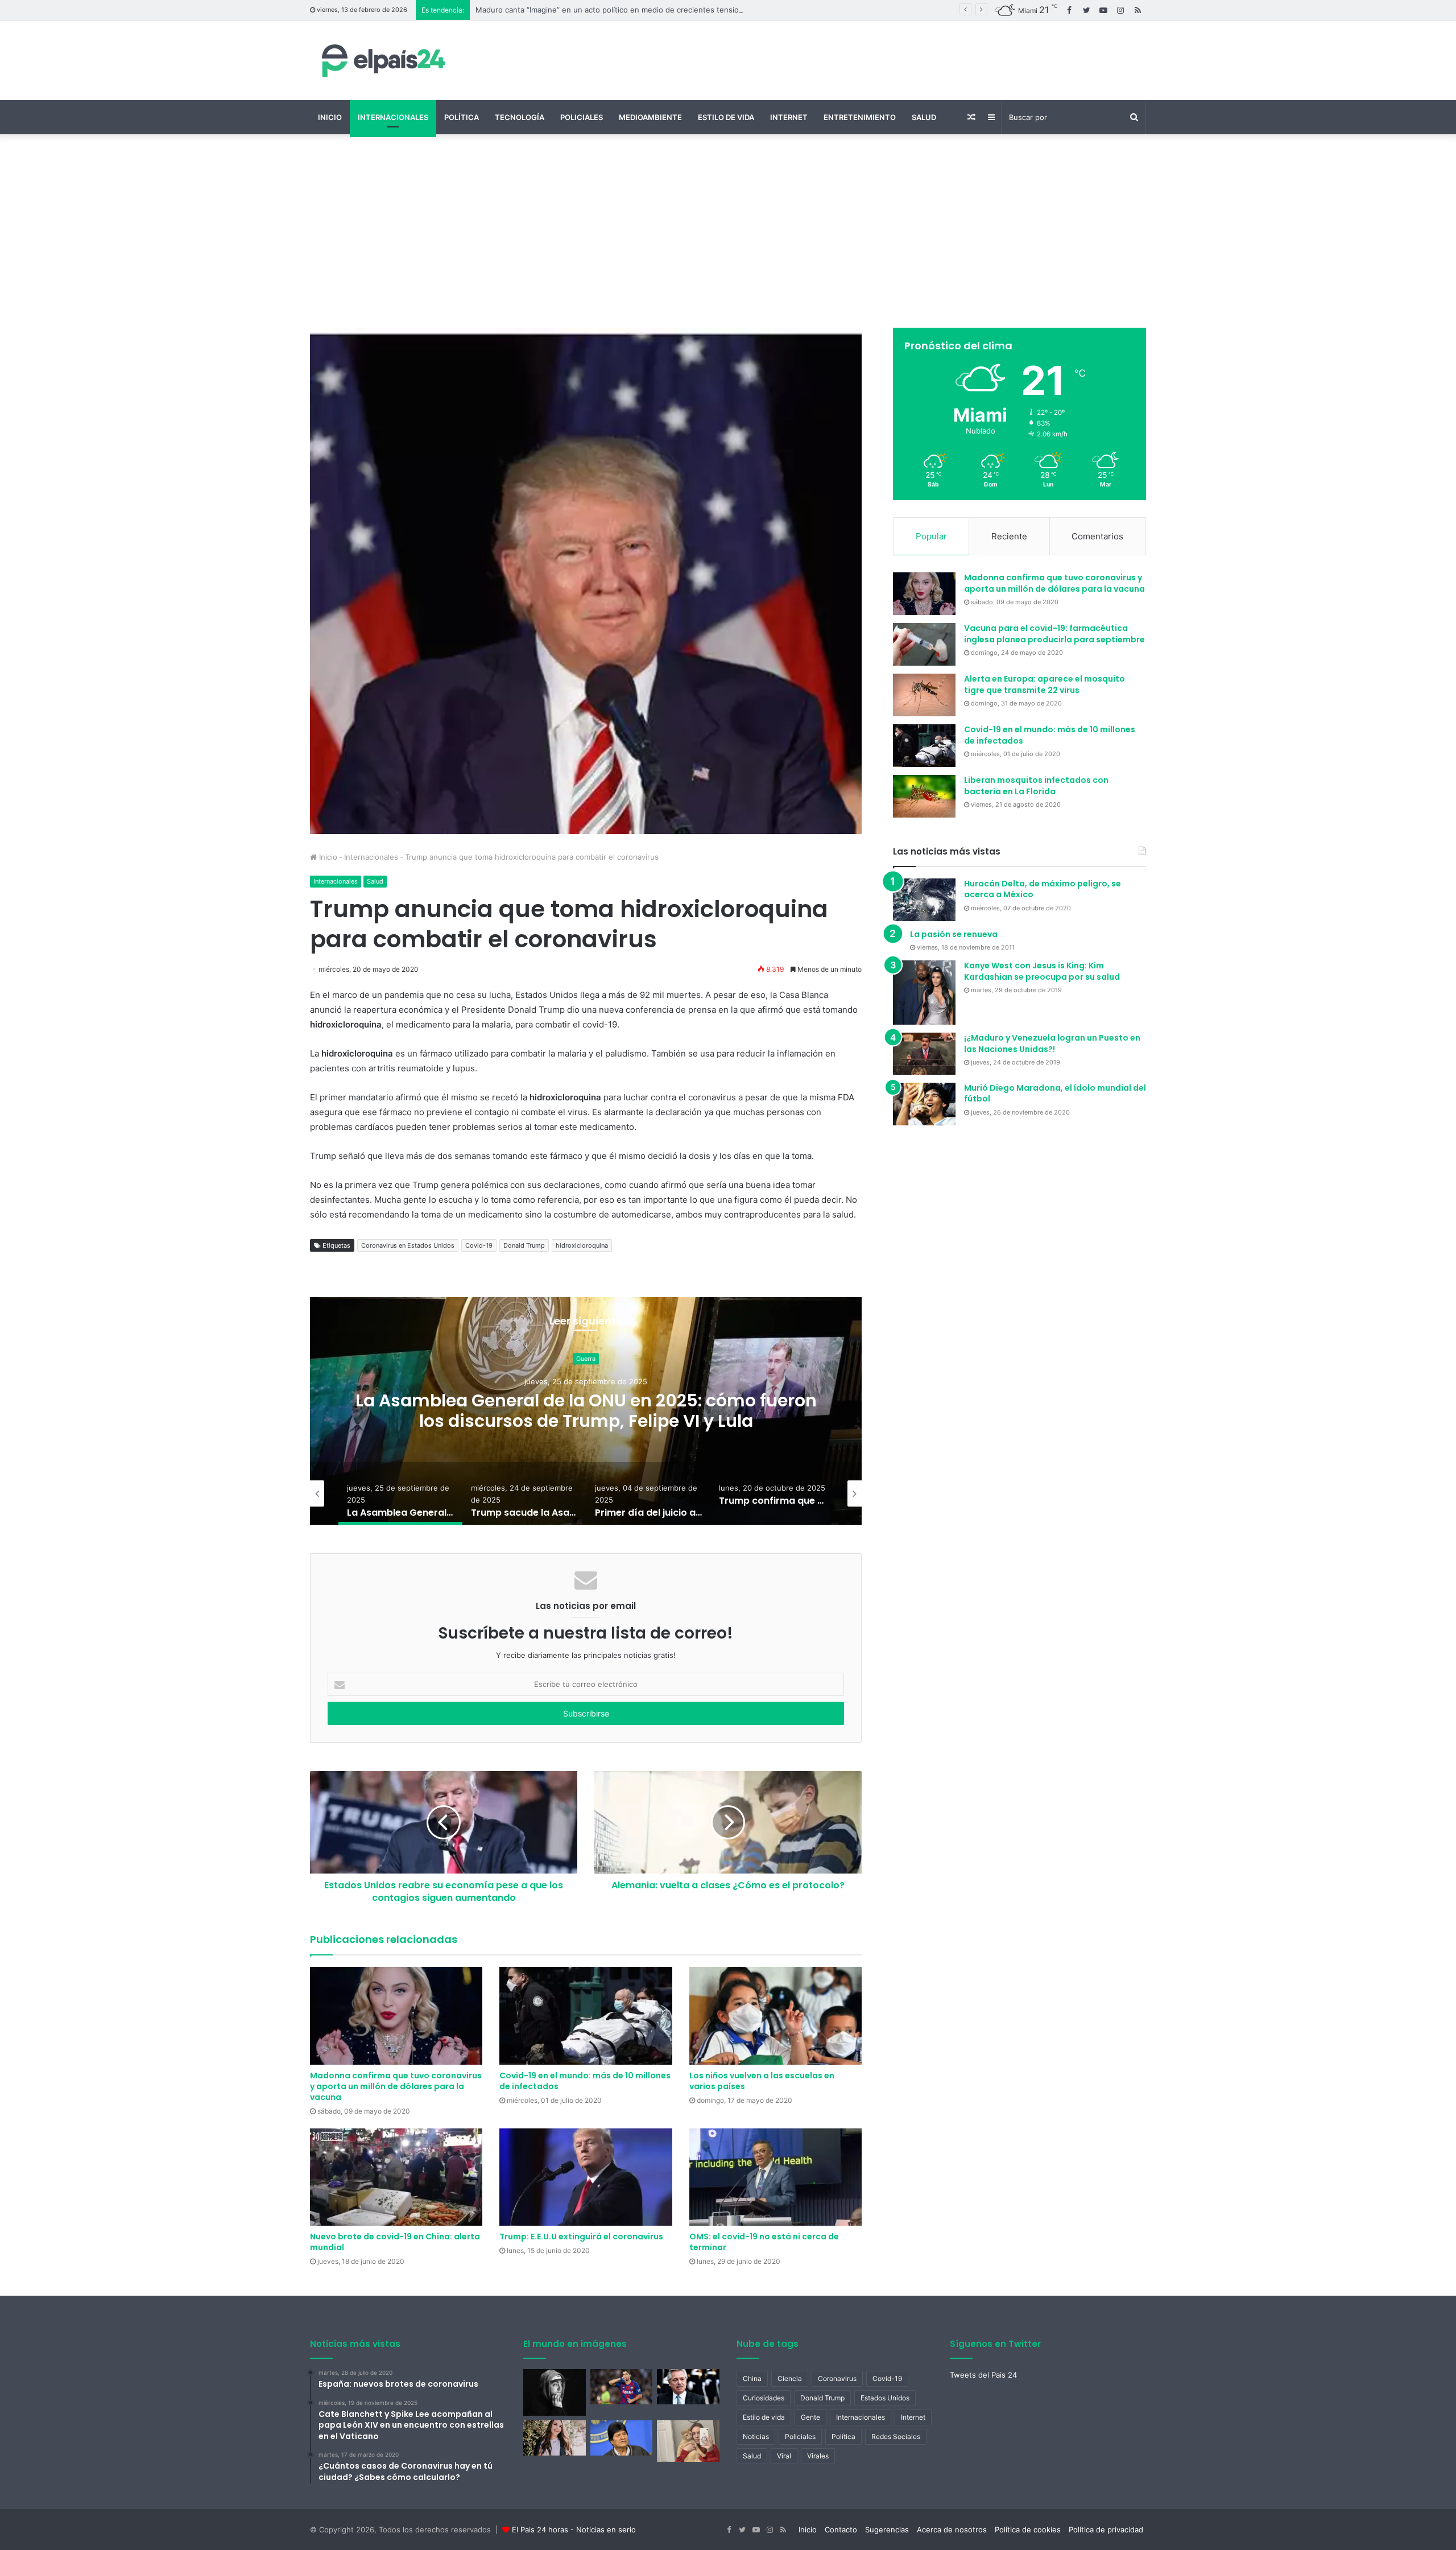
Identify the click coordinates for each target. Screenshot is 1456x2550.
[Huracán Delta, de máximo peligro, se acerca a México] (924, 900)
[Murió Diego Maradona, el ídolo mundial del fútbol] (924, 1104)
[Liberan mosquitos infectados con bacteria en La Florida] (924, 796)
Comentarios (1097, 536)
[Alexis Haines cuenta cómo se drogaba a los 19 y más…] (555, 2438)
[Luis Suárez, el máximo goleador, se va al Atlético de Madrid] (622, 2387)
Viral (784, 2456)
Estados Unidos (885, 2398)
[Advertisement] (728, 231)
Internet (789, 117)
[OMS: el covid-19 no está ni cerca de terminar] (775, 2177)
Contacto (841, 2530)
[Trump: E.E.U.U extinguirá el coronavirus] (586, 2177)
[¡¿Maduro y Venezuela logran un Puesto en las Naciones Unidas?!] (924, 1054)
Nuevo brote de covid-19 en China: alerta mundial (395, 2242)
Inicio (330, 117)
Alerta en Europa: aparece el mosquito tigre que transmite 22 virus (1045, 684)
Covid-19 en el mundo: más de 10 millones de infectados (585, 2081)
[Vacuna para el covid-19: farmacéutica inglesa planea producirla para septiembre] (924, 644)
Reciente (1009, 536)
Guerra (464, 1359)
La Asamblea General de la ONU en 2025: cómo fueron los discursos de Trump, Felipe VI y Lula (464, 1411)
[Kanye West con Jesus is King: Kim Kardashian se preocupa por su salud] (924, 993)
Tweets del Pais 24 (983, 2375)
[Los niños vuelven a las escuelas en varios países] (775, 2015)
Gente (810, 2417)
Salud (924, 117)
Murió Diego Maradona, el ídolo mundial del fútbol (1055, 1094)
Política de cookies (1028, 2530)
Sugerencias (887, 2530)
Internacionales (393, 117)
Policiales (582, 117)
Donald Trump (524, 1245)
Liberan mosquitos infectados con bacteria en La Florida (1036, 786)
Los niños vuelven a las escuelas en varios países (762, 2081)
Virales (818, 2456)
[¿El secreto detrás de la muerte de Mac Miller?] (555, 2392)
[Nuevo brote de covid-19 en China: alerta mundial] (396, 2177)
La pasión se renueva (954, 934)
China (752, 2378)
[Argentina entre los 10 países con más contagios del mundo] (688, 2387)
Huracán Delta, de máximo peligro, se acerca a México (1043, 889)
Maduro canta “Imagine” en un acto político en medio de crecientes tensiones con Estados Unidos (650, 10)
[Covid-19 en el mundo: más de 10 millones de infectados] (586, 2015)
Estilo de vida (726, 117)
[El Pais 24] (381, 60)
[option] (464, 1411)
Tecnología (520, 117)
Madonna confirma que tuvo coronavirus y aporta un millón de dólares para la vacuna (396, 2086)
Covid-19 (479, 1245)
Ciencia (790, 2378)
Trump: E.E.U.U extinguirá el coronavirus (581, 2237)
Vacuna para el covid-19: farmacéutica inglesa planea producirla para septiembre (1054, 634)
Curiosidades (764, 2398)
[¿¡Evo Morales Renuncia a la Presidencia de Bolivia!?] (622, 2438)
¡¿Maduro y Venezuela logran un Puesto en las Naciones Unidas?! (1052, 1043)
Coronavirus (837, 2378)
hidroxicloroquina (582, 1245)
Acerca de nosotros (952, 2530)
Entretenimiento (860, 117)
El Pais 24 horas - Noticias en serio (574, 2530)
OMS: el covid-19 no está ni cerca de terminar (764, 2242)
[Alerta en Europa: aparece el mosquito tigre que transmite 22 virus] (924, 695)
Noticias (756, 2436)
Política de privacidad (1106, 2530)
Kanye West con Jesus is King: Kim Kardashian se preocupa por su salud (1042, 971)
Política (462, 117)
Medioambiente (650, 117)
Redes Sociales (896, 2436)
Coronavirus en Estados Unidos (408, 1245)
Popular (931, 536)
